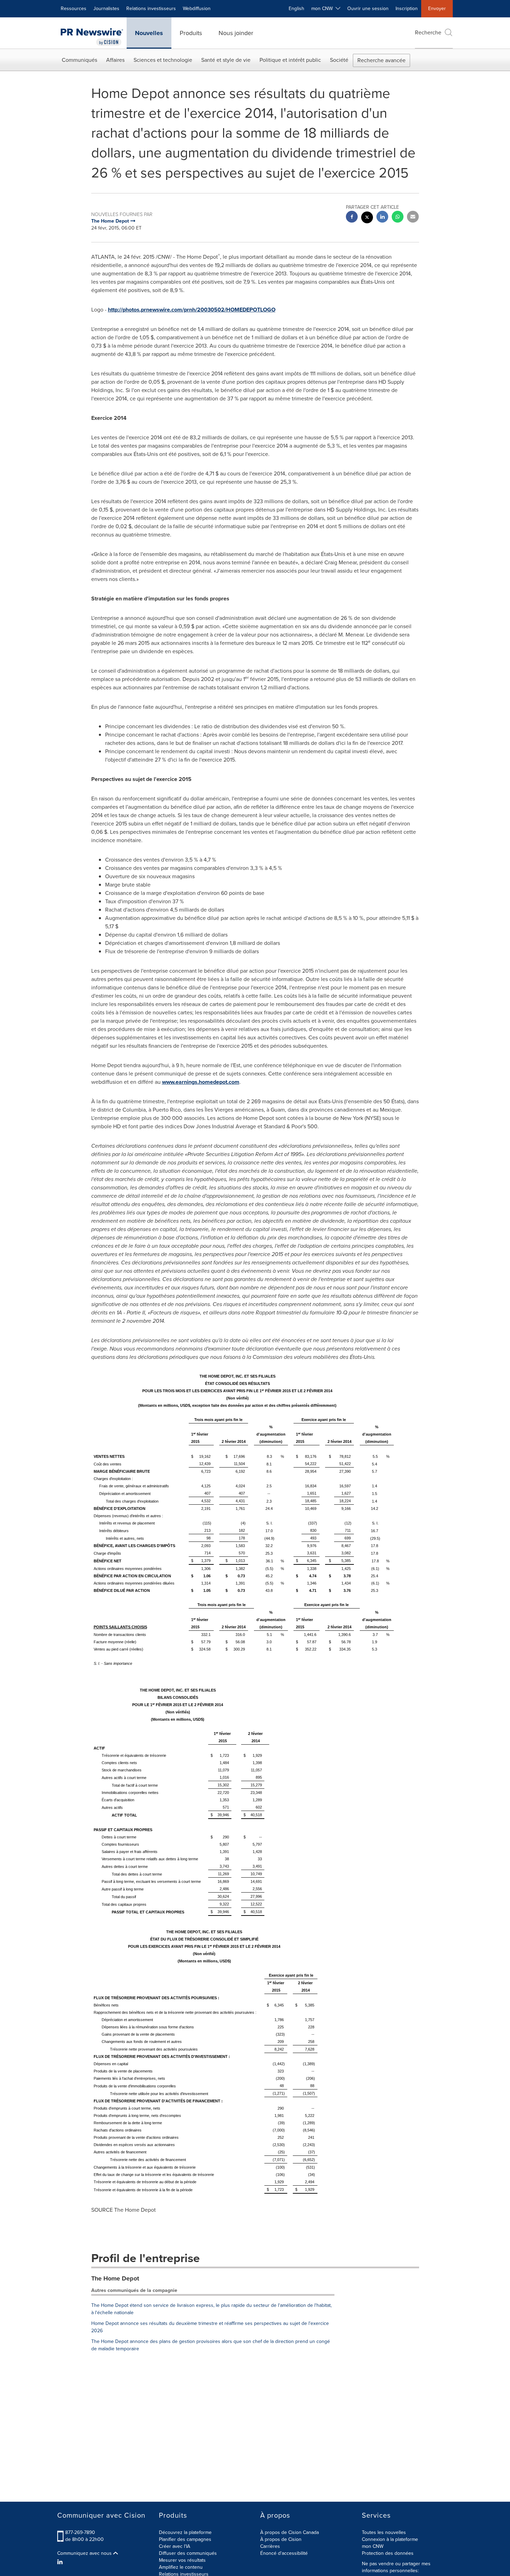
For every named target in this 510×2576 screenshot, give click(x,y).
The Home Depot (115, 2278)
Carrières (270, 2546)
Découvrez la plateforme (185, 2532)
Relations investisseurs (151, 9)
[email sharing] (413, 218)
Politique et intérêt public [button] (290, 60)
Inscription (407, 9)
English (296, 9)
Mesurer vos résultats (182, 2560)
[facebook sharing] (352, 218)
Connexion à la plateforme (390, 2539)
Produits (191, 33)
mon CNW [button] (323, 9)
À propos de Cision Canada (290, 2532)
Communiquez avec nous (85, 2553)
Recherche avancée (381, 60)
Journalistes (106, 9)
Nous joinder (236, 33)
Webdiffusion (197, 9)
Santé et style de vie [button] (226, 60)
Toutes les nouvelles (384, 2532)
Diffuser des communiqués (188, 2553)
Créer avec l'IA (175, 2546)
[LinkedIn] (61, 2562)
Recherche (428, 32)
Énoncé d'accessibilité (284, 2553)
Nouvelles (149, 33)
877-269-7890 (80, 2532)
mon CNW (373, 2546)
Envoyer (437, 9)
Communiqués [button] (79, 60)
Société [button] (339, 60)
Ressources (74, 9)
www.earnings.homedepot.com (201, 1082)
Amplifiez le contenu (181, 2567)
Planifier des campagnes (185, 2539)
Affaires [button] (115, 60)
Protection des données (388, 2553)
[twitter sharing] (367, 218)
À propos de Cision (281, 2539)
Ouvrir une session (368, 9)
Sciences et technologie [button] (163, 60)
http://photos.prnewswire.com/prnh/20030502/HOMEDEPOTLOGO (192, 310)
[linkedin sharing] (382, 218)
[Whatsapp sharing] (398, 218)
